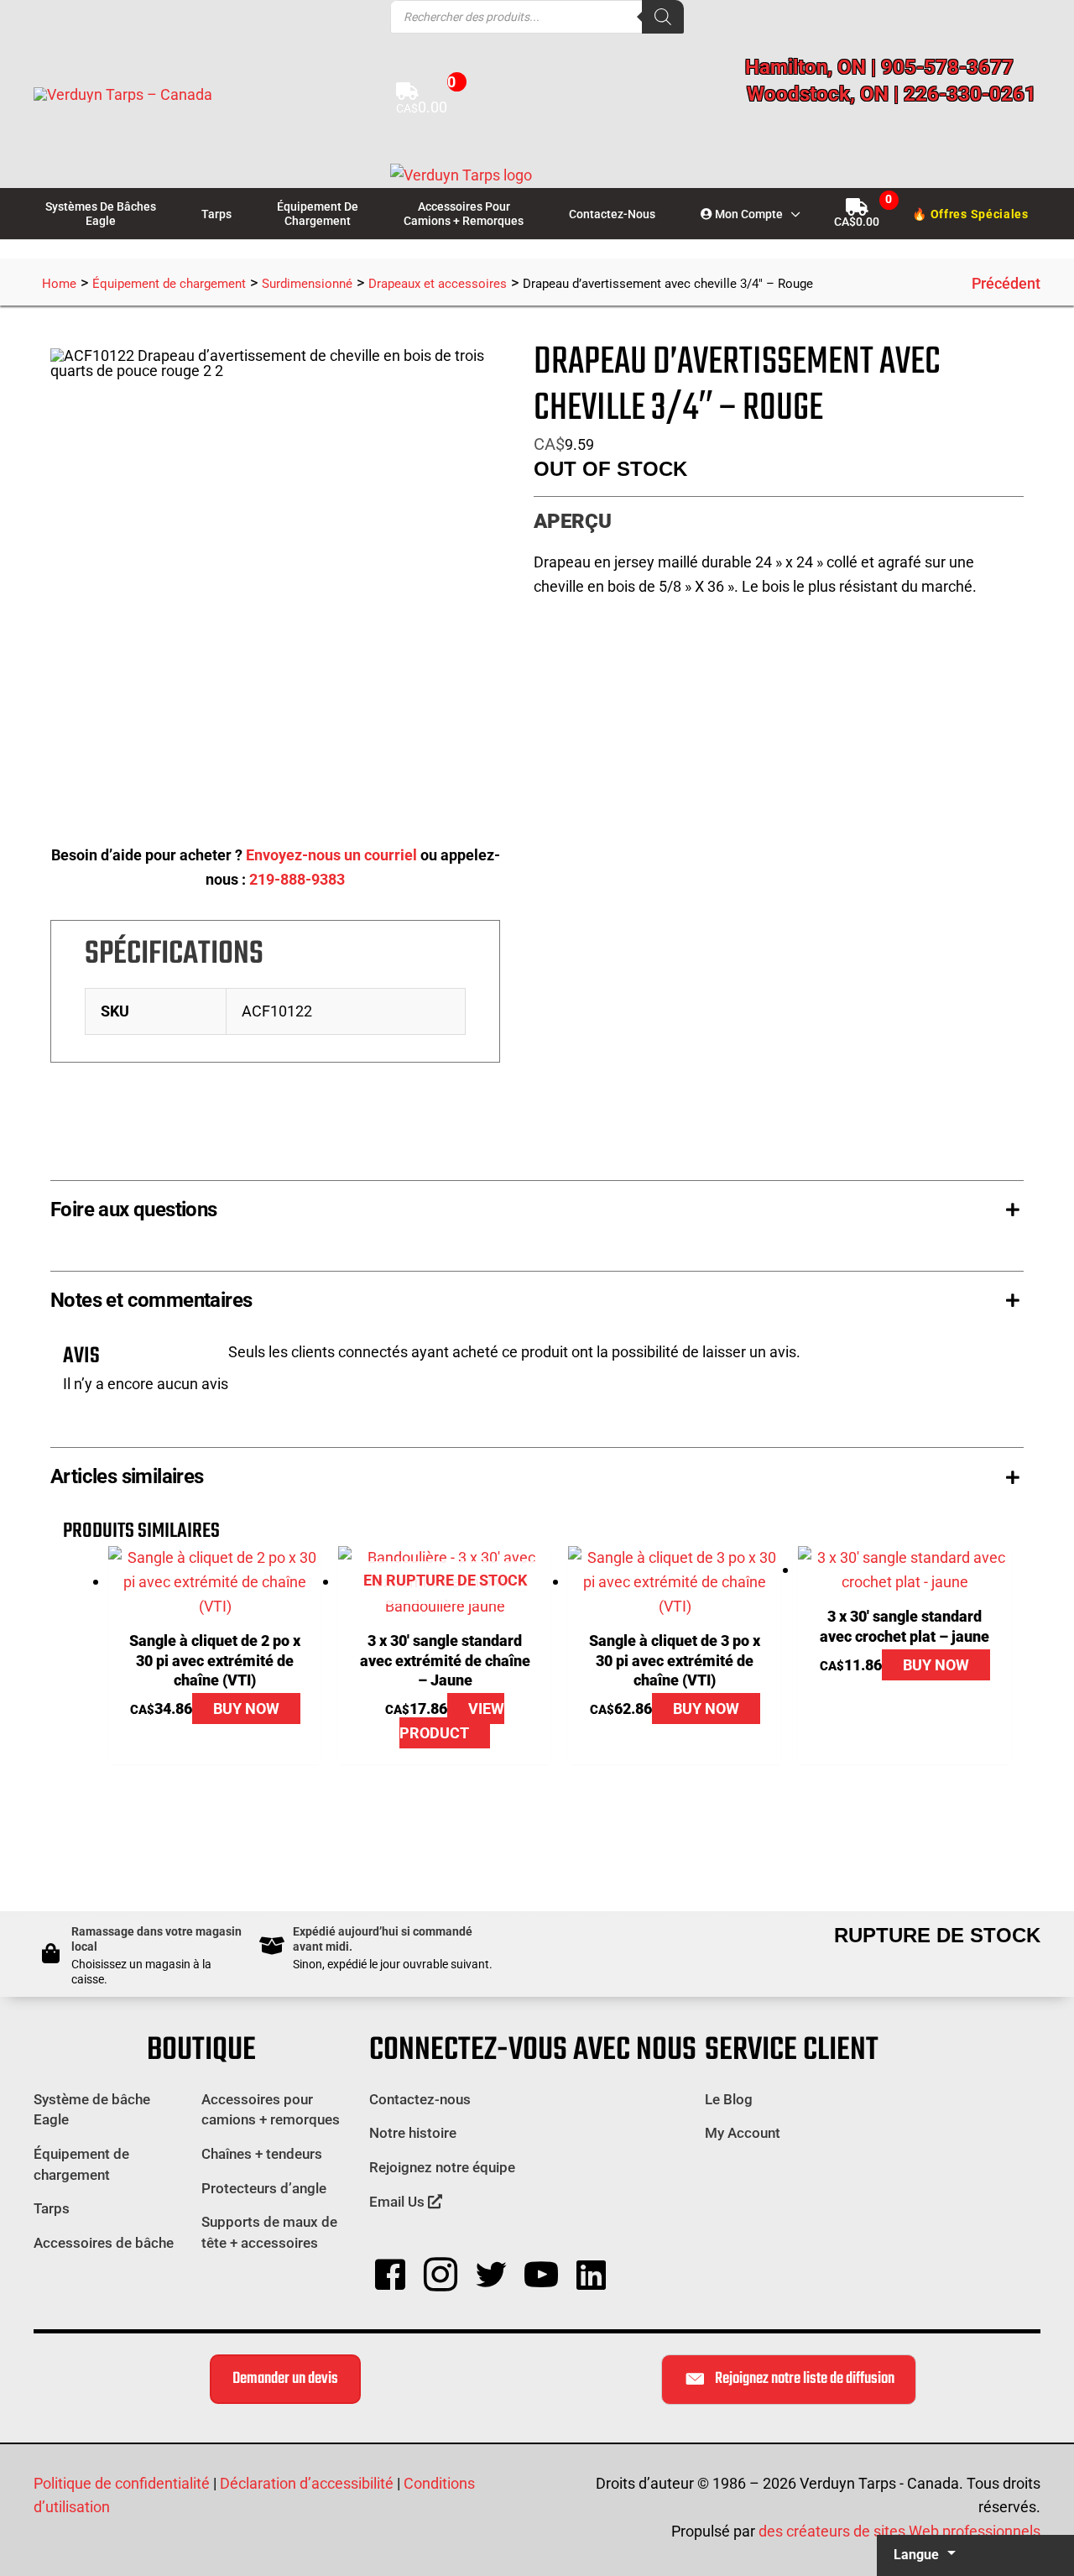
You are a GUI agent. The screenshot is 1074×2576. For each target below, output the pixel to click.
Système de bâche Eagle (92, 2110)
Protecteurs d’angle (264, 2188)
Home (59, 284)
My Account (743, 2133)
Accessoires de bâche (104, 2243)
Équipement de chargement (169, 284)
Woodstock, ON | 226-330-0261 (892, 94)
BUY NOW (246, 1709)
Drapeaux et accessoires (438, 284)
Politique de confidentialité (122, 2483)
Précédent (1006, 283)
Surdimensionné (307, 284)
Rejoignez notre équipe (442, 2167)
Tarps (52, 2208)
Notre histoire (413, 2133)
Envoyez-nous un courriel (331, 855)
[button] (792, 214)
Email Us (399, 2202)
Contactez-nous (420, 2099)
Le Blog (729, 2099)
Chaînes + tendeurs (262, 2154)
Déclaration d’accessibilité (307, 2483)
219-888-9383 (297, 879)
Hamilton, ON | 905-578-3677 (879, 67)
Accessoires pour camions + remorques (271, 2110)
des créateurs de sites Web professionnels (899, 2531)
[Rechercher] (663, 17)
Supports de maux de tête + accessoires (269, 2232)
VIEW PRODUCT (452, 1721)
